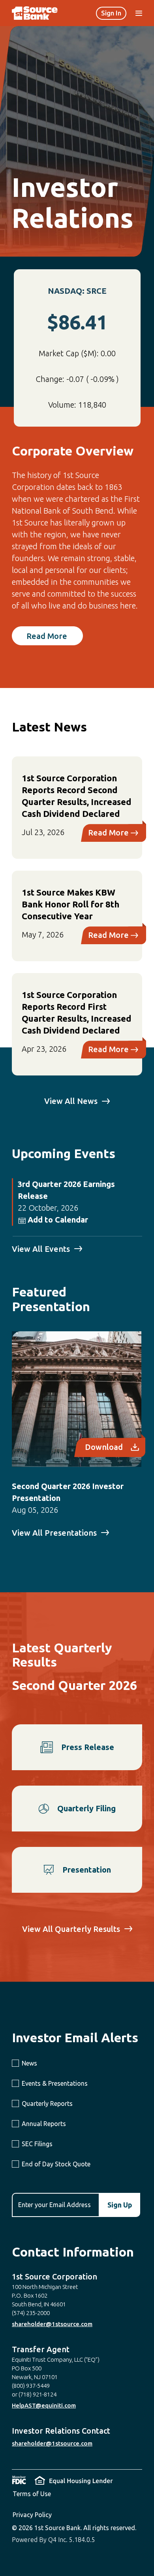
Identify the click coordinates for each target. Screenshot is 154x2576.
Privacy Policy (32, 2515)
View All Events (41, 1249)
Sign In (111, 13)
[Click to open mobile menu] (139, 14)
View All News (71, 1101)
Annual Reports (44, 2124)
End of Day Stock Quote (56, 2164)
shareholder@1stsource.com (52, 2324)
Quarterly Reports (47, 2104)
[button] (53, 1220)
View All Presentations (54, 1533)
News (29, 2063)
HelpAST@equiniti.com (44, 2405)
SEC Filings (37, 2144)
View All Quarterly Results (71, 1929)
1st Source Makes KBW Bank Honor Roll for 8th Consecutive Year (70, 904)
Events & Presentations (55, 2083)
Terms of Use (32, 2494)
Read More (47, 636)
